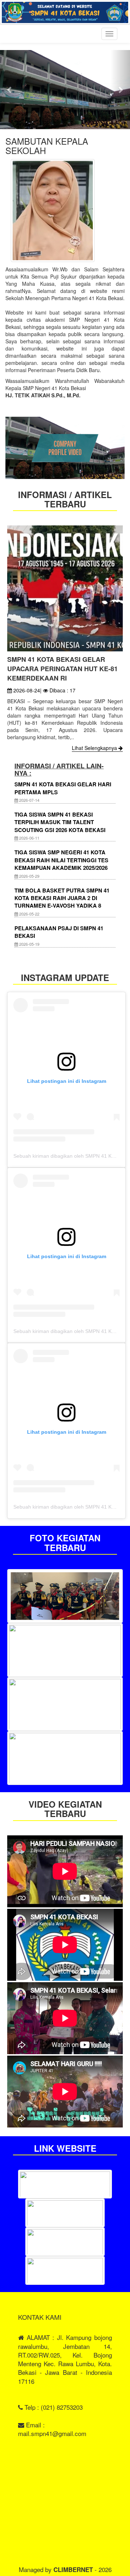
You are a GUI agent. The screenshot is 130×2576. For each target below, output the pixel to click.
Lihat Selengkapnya (95, 748)
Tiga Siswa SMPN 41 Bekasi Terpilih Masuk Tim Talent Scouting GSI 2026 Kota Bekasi (60, 822)
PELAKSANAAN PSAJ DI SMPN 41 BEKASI (59, 932)
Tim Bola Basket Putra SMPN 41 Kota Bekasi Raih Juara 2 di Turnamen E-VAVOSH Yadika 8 (62, 898)
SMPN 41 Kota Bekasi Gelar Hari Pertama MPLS (63, 788)
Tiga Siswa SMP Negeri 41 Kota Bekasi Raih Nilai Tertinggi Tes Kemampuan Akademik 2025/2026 (61, 860)
